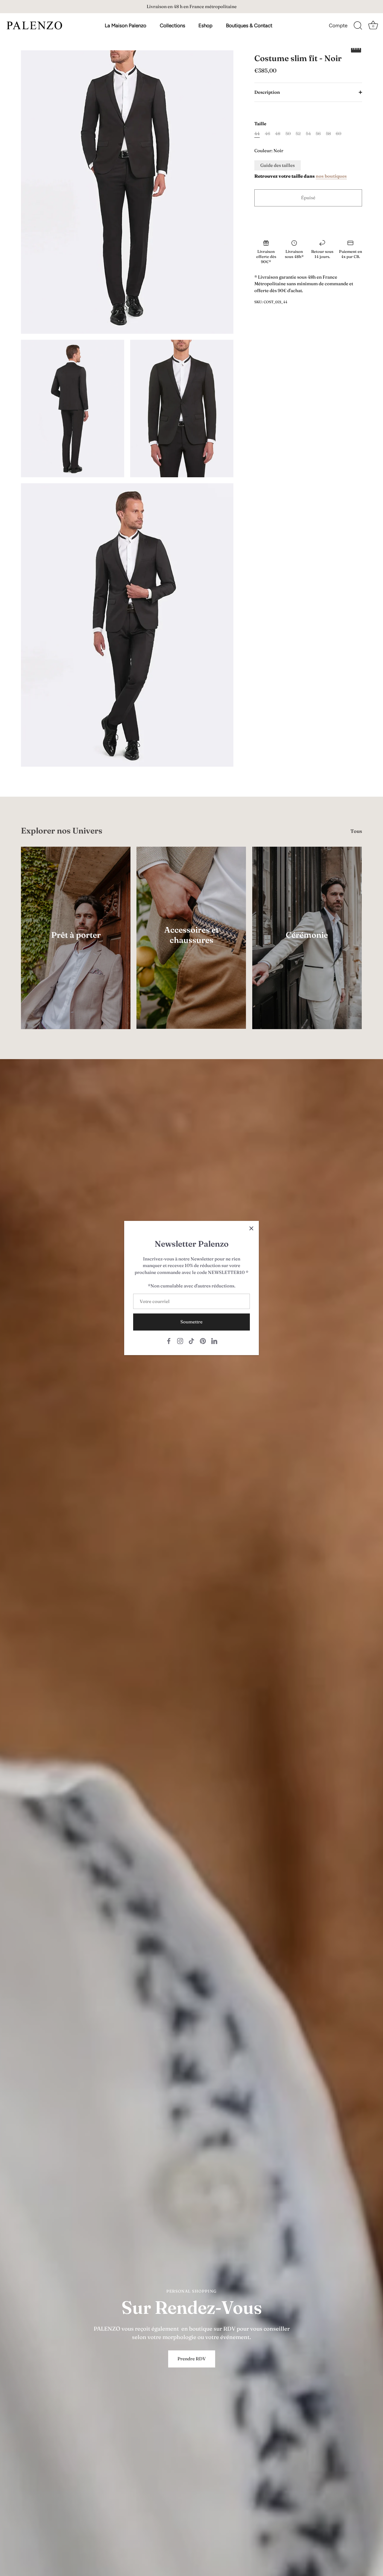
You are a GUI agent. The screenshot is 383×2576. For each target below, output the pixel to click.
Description (267, 92)
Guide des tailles (278, 165)
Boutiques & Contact (249, 25)
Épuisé (308, 198)
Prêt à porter (76, 935)
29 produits (307, 943)
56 (318, 134)
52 (298, 134)
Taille (260, 124)
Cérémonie (307, 935)
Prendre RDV (192, 2359)
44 (257, 134)
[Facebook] (169, 1340)
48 (278, 134)
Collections (172, 25)
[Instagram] (180, 1340)
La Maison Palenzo (126, 25)
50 (288, 134)
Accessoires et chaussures (191, 935)
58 (328, 134)
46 (268, 134)
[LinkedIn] (214, 1340)
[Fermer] (251, 1228)
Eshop (205, 25)
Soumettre (191, 1322)
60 (339, 134)
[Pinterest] (203, 1340)
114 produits (191, 948)
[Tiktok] (191, 1340)
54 (308, 134)
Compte (338, 25)
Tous (356, 831)
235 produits (76, 943)
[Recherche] (358, 26)
